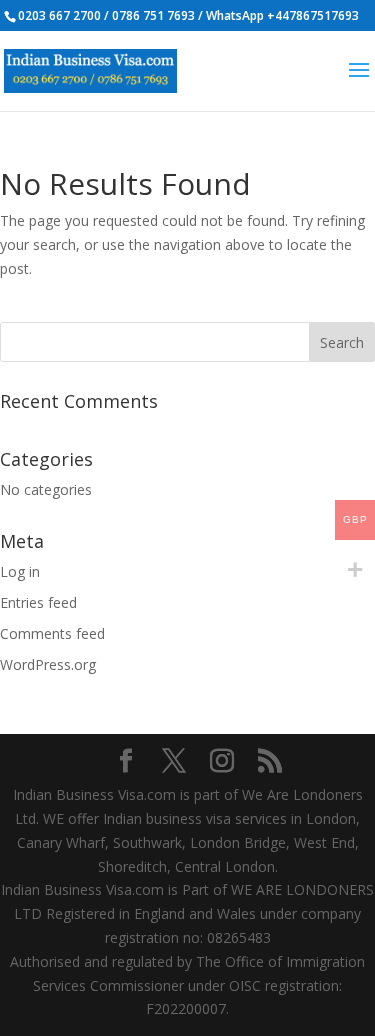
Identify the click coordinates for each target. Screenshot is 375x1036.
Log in (20, 571)
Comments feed (52, 633)
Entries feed (38, 602)
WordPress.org (48, 664)
